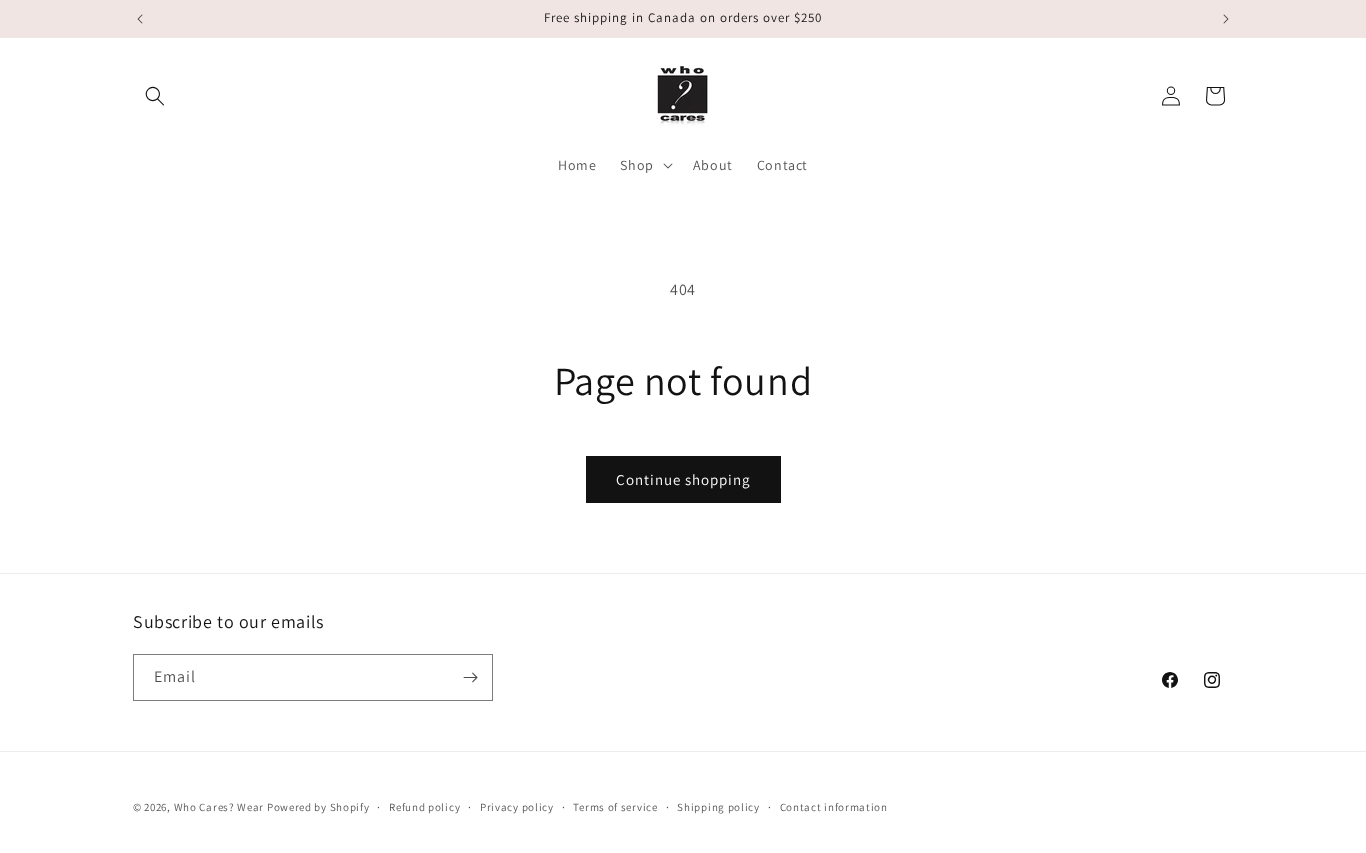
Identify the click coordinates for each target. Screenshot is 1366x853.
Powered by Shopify (318, 807)
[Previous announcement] (140, 19)
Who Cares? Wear (219, 807)
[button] (155, 96)
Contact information (834, 807)
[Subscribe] (470, 677)
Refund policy (424, 807)
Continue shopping (683, 479)
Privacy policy (517, 807)
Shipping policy (718, 807)
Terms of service (615, 807)
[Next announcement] (1226, 19)
